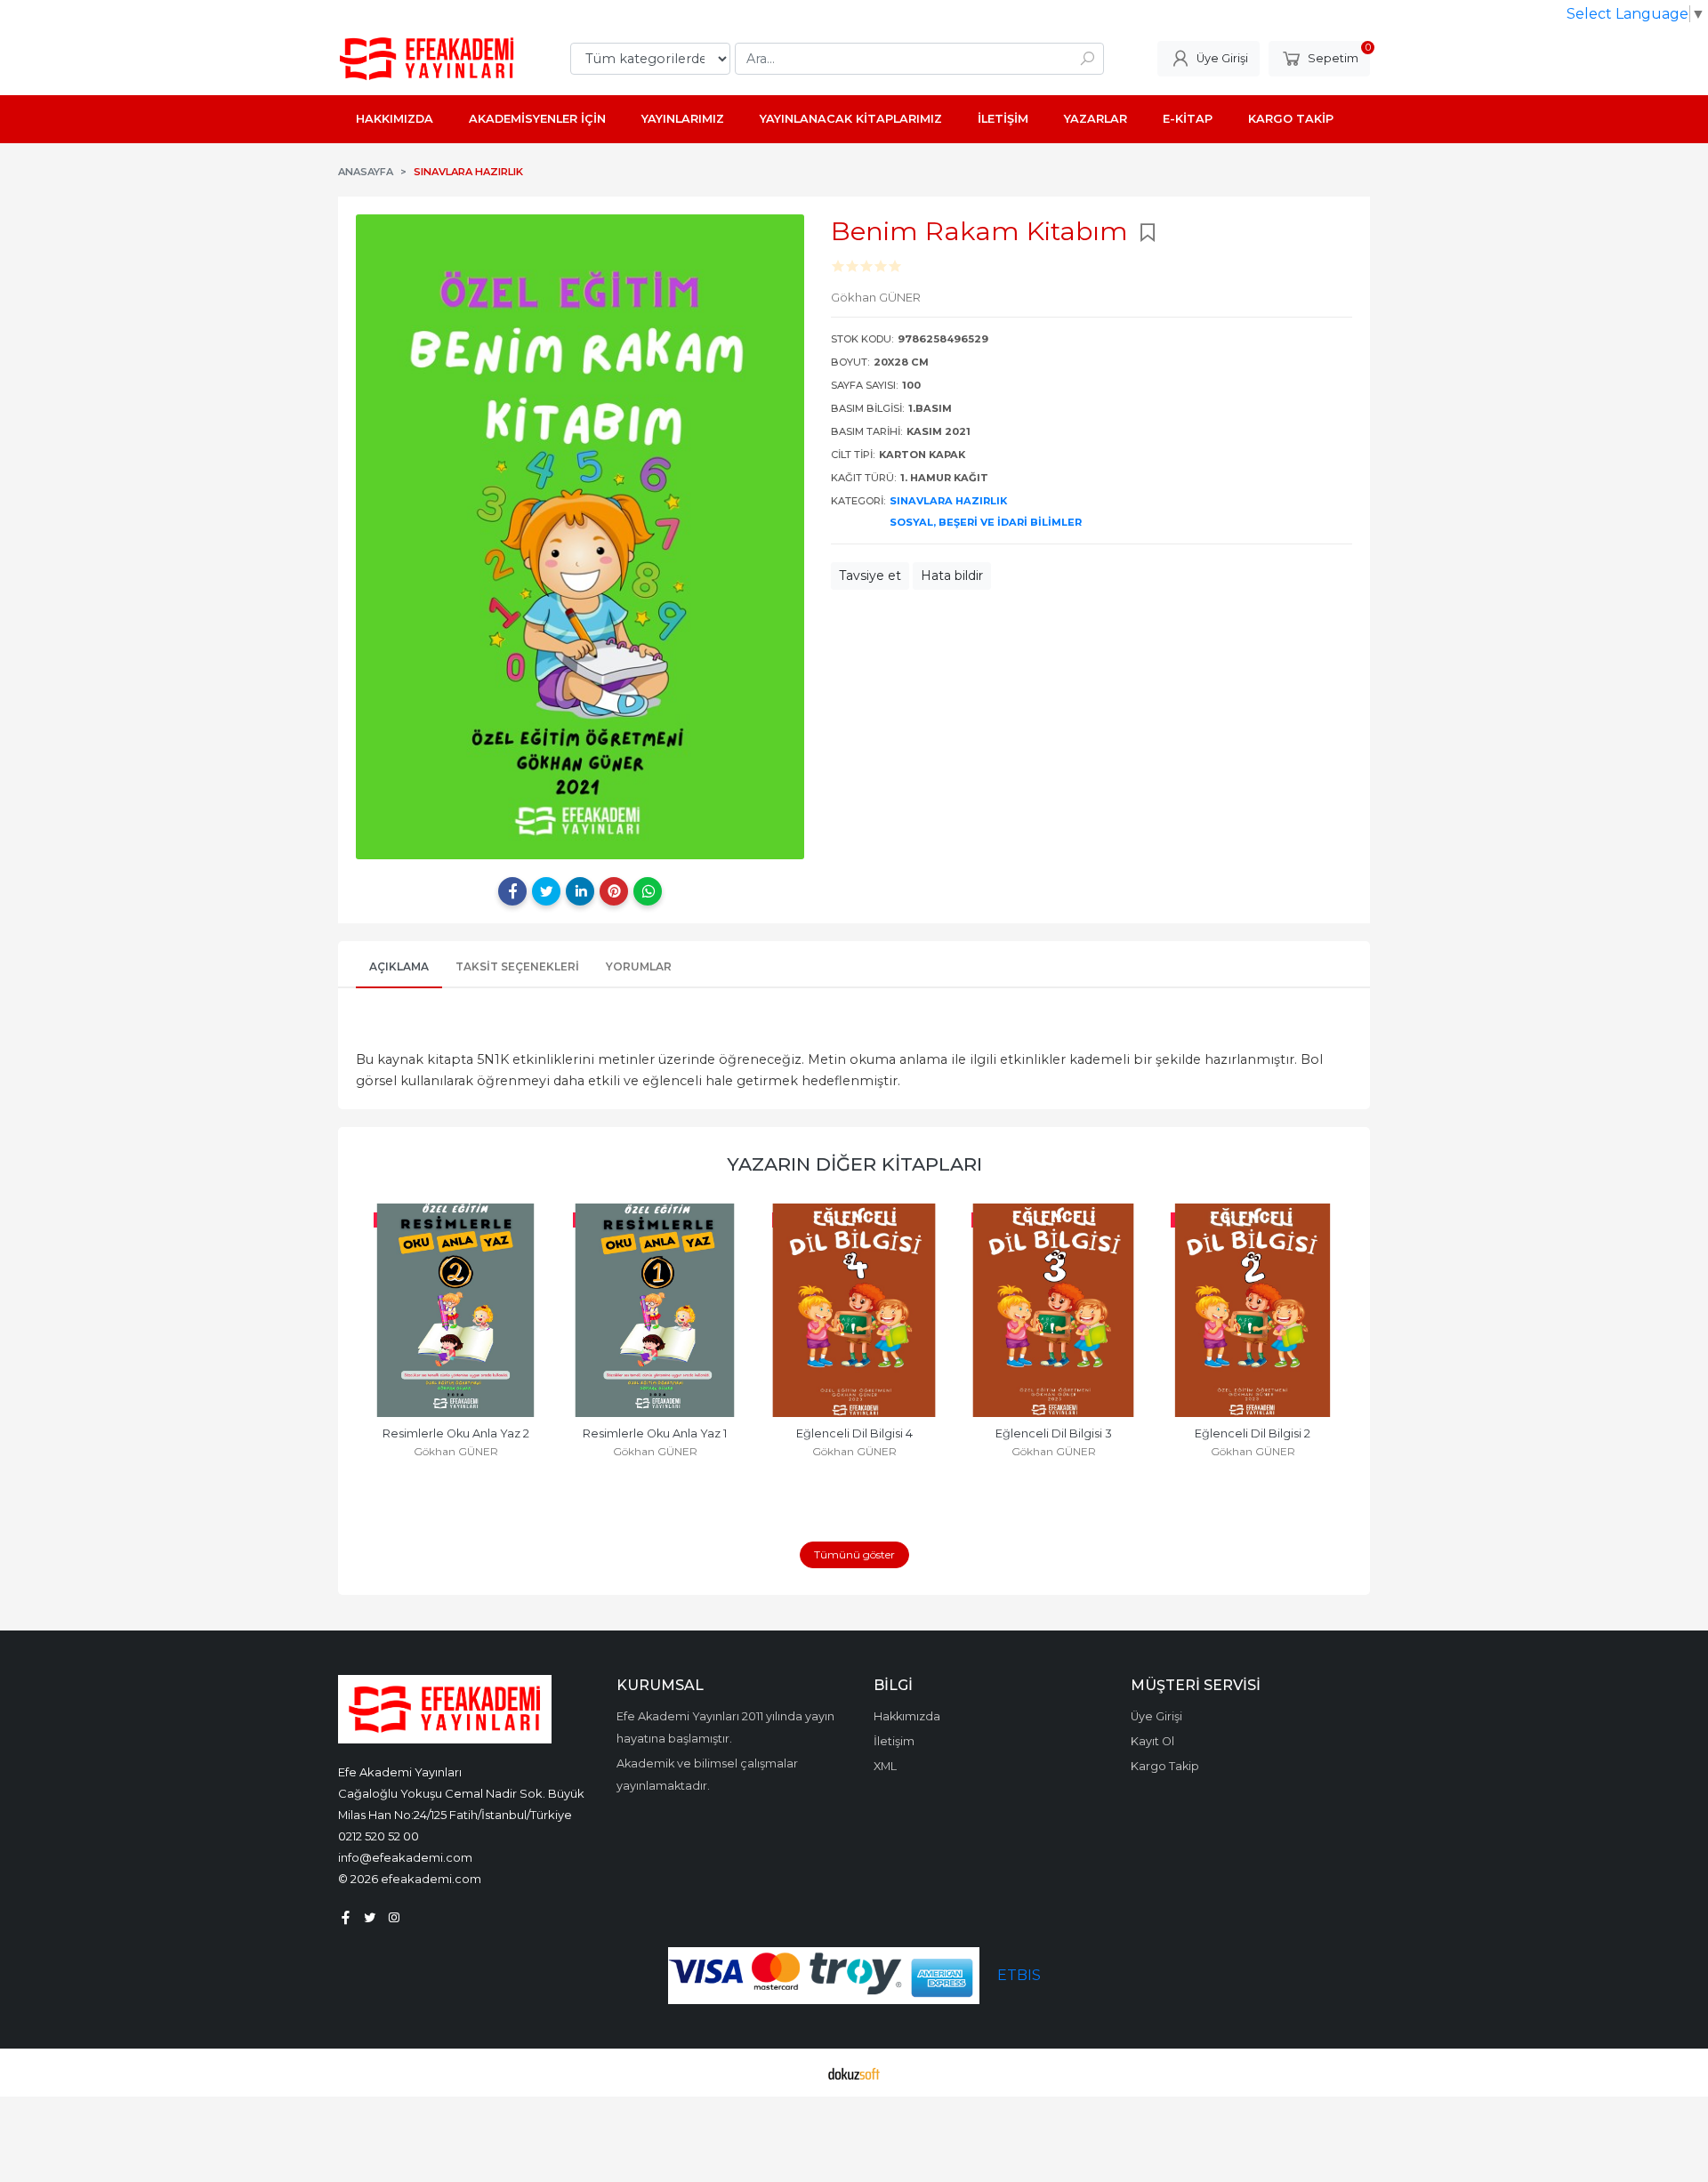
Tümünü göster (854, 1554)
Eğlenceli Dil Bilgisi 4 (854, 1433)
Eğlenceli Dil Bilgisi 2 (1253, 1433)
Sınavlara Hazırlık (948, 501)
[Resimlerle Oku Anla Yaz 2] (455, 1310)
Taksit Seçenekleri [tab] (517, 966)
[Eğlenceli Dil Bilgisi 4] (854, 1310)
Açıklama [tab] (399, 966)
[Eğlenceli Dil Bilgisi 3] (1053, 1310)
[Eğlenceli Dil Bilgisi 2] (1253, 1310)
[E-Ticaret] (854, 2073)
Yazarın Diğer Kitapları (854, 1164)
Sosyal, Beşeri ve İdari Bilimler (986, 522)
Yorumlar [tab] (639, 966)
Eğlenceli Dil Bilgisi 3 (1054, 1433)
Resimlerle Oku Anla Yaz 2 (456, 1433)
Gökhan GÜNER (456, 1451)
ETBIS (1019, 1975)
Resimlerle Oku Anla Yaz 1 (655, 1433)
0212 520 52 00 (379, 1836)
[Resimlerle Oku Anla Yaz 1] (655, 1310)
